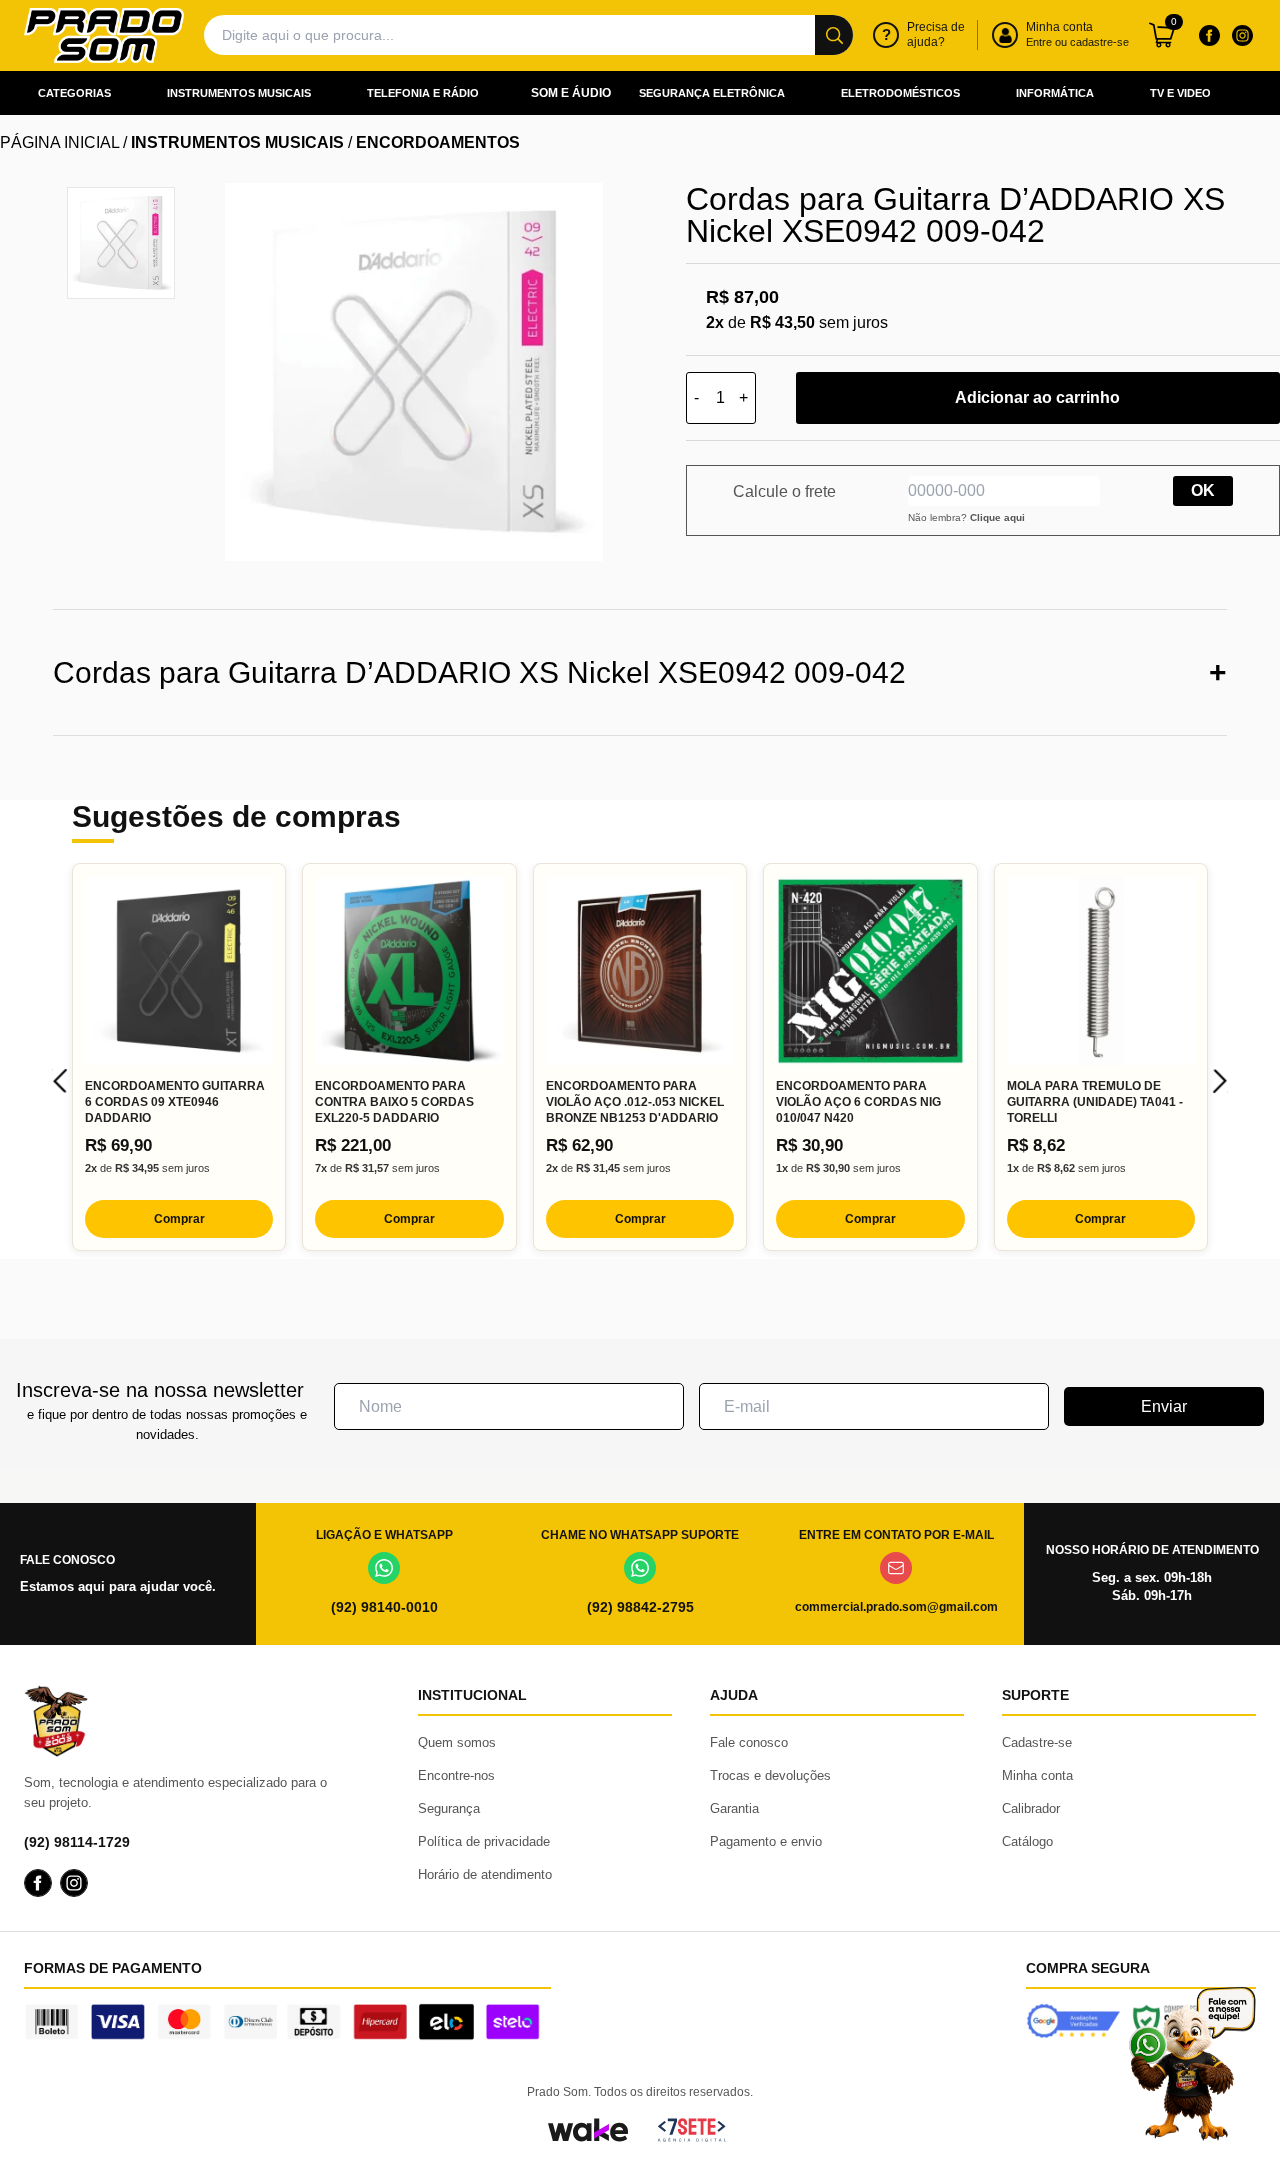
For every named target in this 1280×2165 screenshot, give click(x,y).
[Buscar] (834, 35)
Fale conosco (749, 1742)
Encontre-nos (456, 1775)
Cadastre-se (1037, 1742)
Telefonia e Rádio (423, 93)
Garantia (734, 1808)
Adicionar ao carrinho (1037, 397)
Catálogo (1027, 1841)
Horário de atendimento (485, 1874)
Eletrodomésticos (900, 93)
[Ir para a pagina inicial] (104, 35)
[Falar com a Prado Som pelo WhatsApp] (1192, 2063)
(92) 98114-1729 (77, 1842)
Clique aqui (997, 517)
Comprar (179, 1219)
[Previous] (60, 1081)
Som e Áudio (571, 93)
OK (1203, 490)
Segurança (449, 1808)
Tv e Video (1180, 93)
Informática (1055, 93)
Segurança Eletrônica (712, 93)
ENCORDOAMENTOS (438, 142)
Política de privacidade (484, 1841)
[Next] (1220, 1081)
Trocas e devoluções (770, 1775)
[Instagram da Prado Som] (1242, 35)
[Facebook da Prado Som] (1209, 35)
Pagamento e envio (766, 1841)
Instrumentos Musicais (239, 93)
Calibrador (1031, 1808)
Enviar (1164, 1406)
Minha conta (1037, 1775)
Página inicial (59, 142)
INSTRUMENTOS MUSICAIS (237, 142)
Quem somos (457, 1742)
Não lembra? (966, 517)
